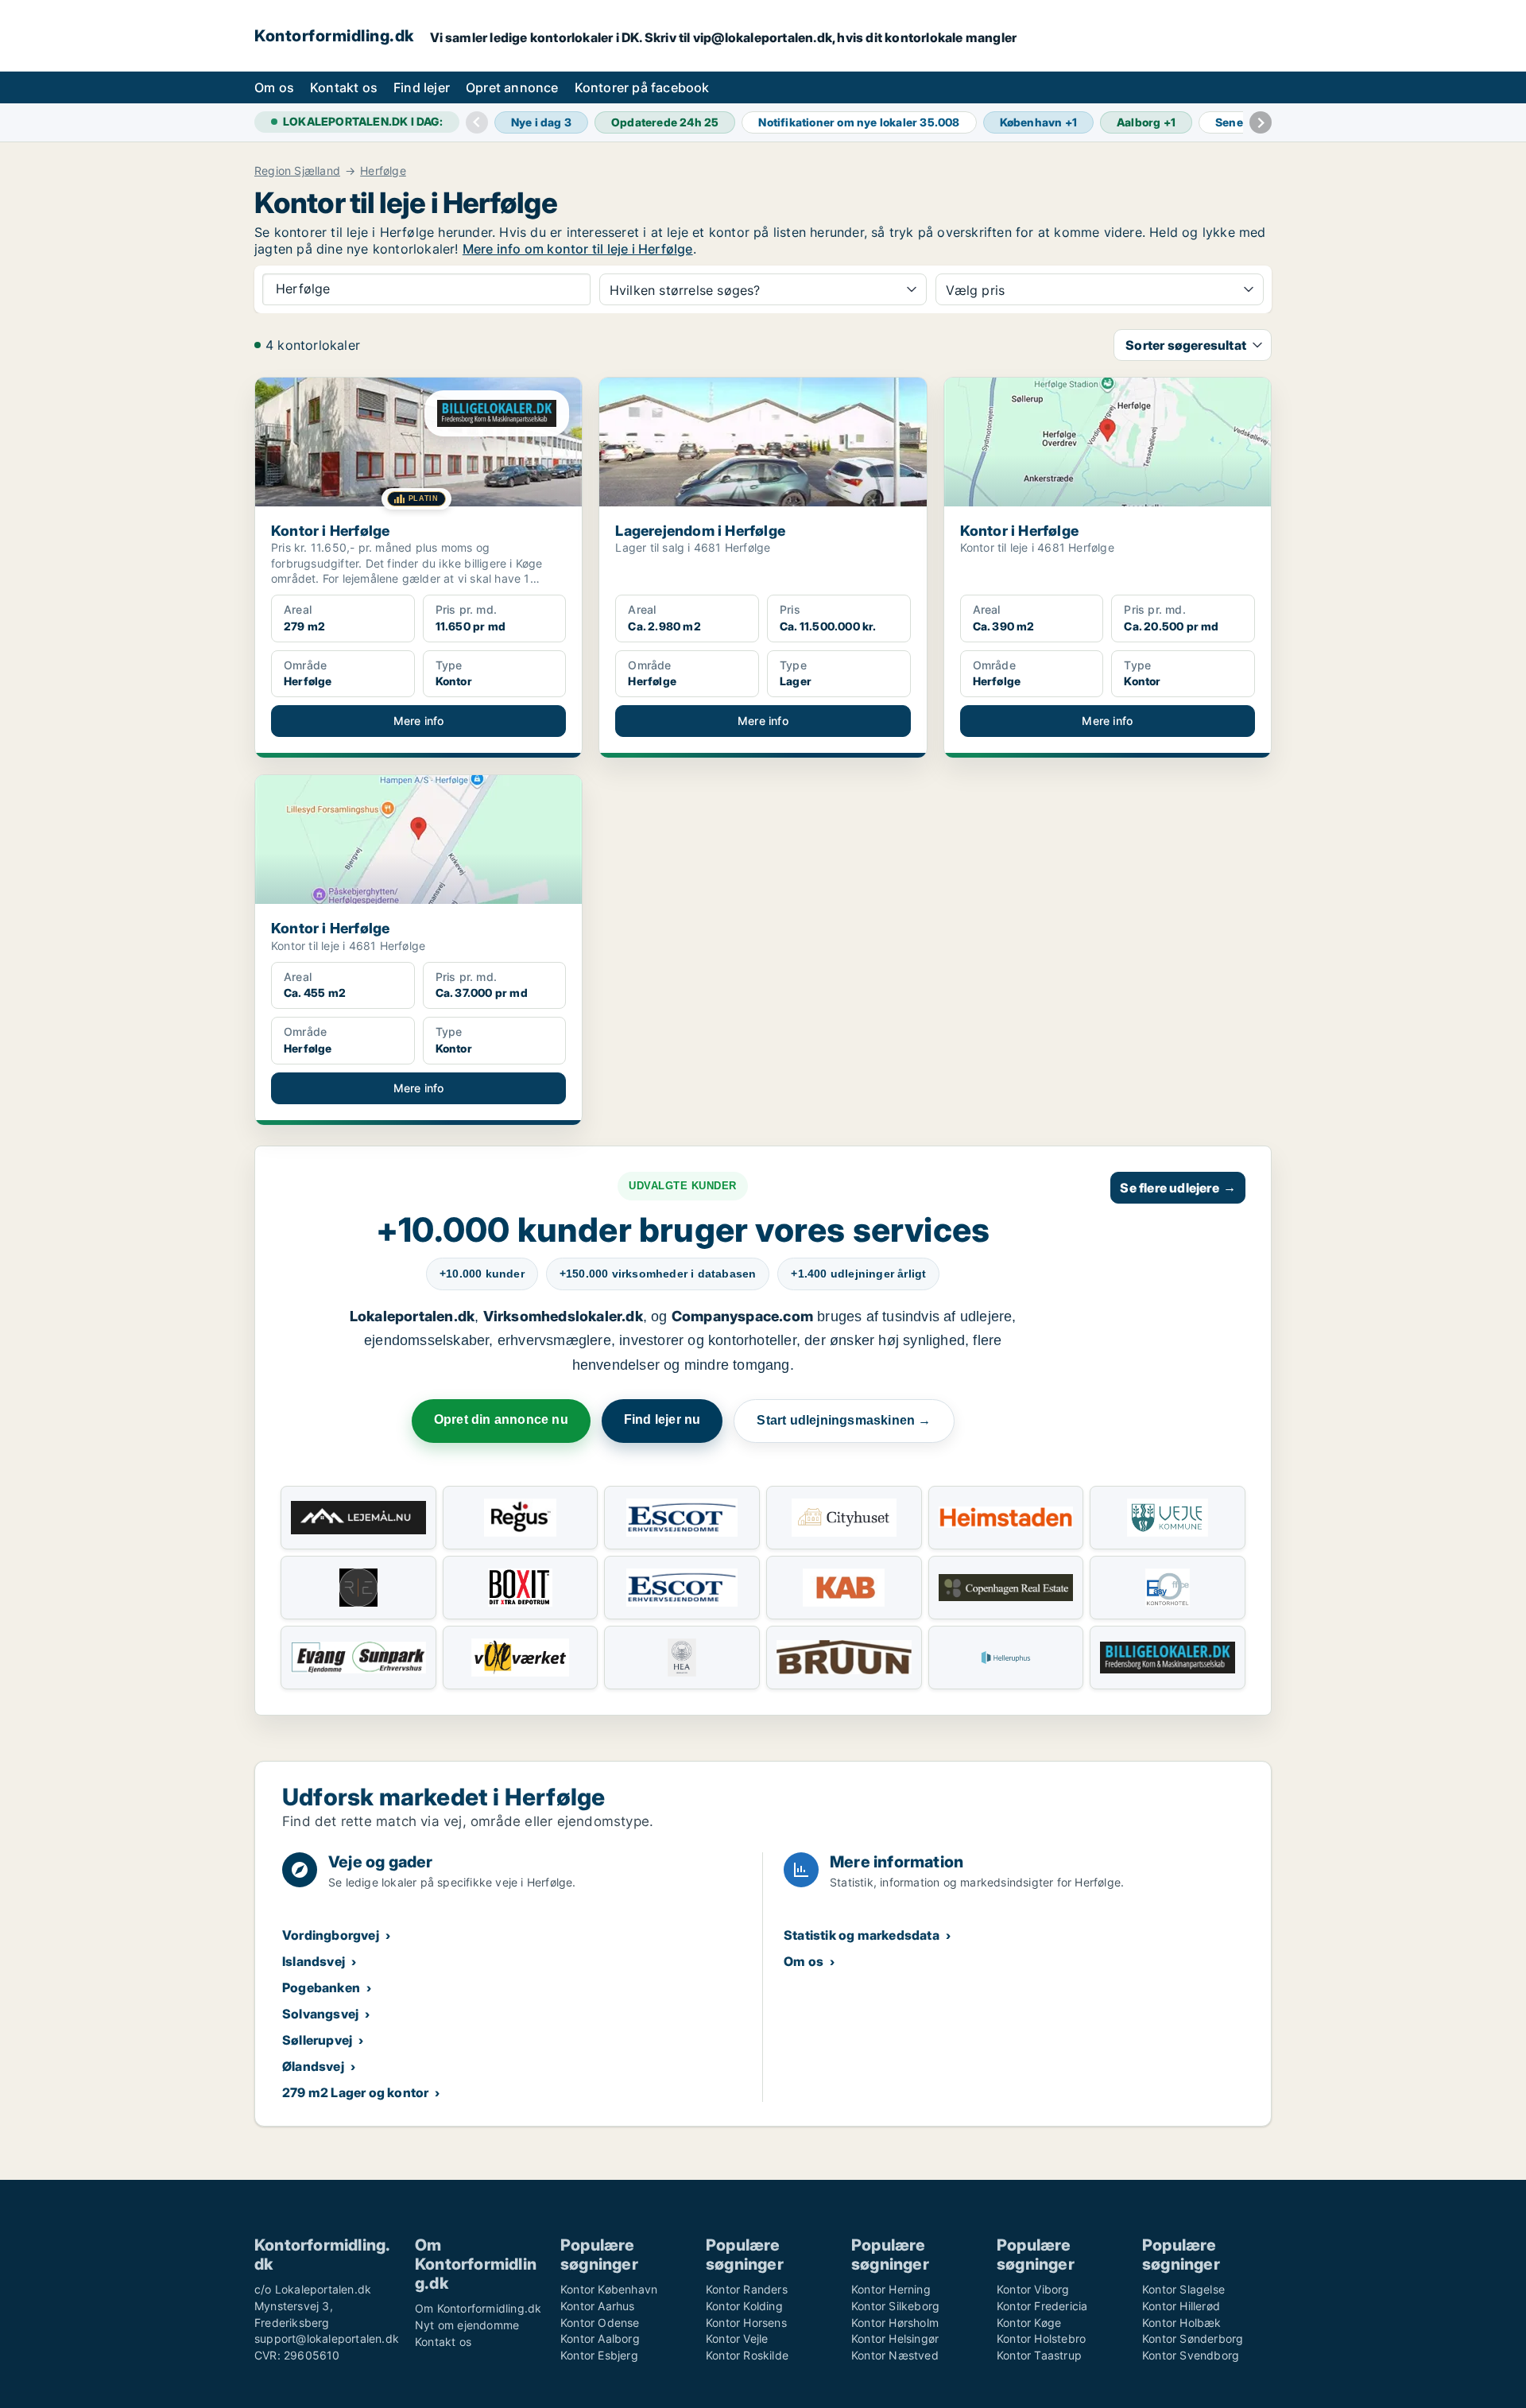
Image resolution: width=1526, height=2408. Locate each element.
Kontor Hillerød (1181, 2306)
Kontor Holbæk (1182, 2323)
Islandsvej (314, 1961)
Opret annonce (512, 87)
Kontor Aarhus (598, 2306)
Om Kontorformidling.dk (478, 2308)
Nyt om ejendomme (467, 2325)
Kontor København (609, 2289)
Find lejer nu (662, 1419)
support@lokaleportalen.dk (327, 2338)
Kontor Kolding (744, 2306)
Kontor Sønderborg (1193, 2338)
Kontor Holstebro (1041, 2338)
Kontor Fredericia (1042, 2306)
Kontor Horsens (746, 2323)
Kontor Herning (891, 2289)
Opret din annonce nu (501, 1419)
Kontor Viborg (1033, 2289)
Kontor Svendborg (1191, 2355)
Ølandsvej (313, 2066)
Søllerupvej (317, 2040)
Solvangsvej (320, 2014)
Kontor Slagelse (1183, 2289)
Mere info (419, 721)
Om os (274, 87)
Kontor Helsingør (895, 2338)
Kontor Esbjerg (599, 2355)
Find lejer (422, 87)
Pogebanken (321, 1987)
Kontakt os (344, 87)
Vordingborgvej (331, 1935)
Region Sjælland (297, 171)
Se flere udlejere (1178, 1188)
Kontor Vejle (737, 2338)
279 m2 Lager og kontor (355, 2092)
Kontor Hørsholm (895, 2323)
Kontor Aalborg (600, 2338)
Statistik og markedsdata (862, 1935)
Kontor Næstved (895, 2355)
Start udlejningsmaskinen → (844, 1420)
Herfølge (383, 171)
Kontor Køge (1029, 2323)
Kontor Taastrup (1039, 2355)
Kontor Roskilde (747, 2355)
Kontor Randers (747, 2289)
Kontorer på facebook (642, 87)
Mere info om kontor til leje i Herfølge (578, 249)
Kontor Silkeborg (895, 2306)
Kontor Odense (600, 2323)
